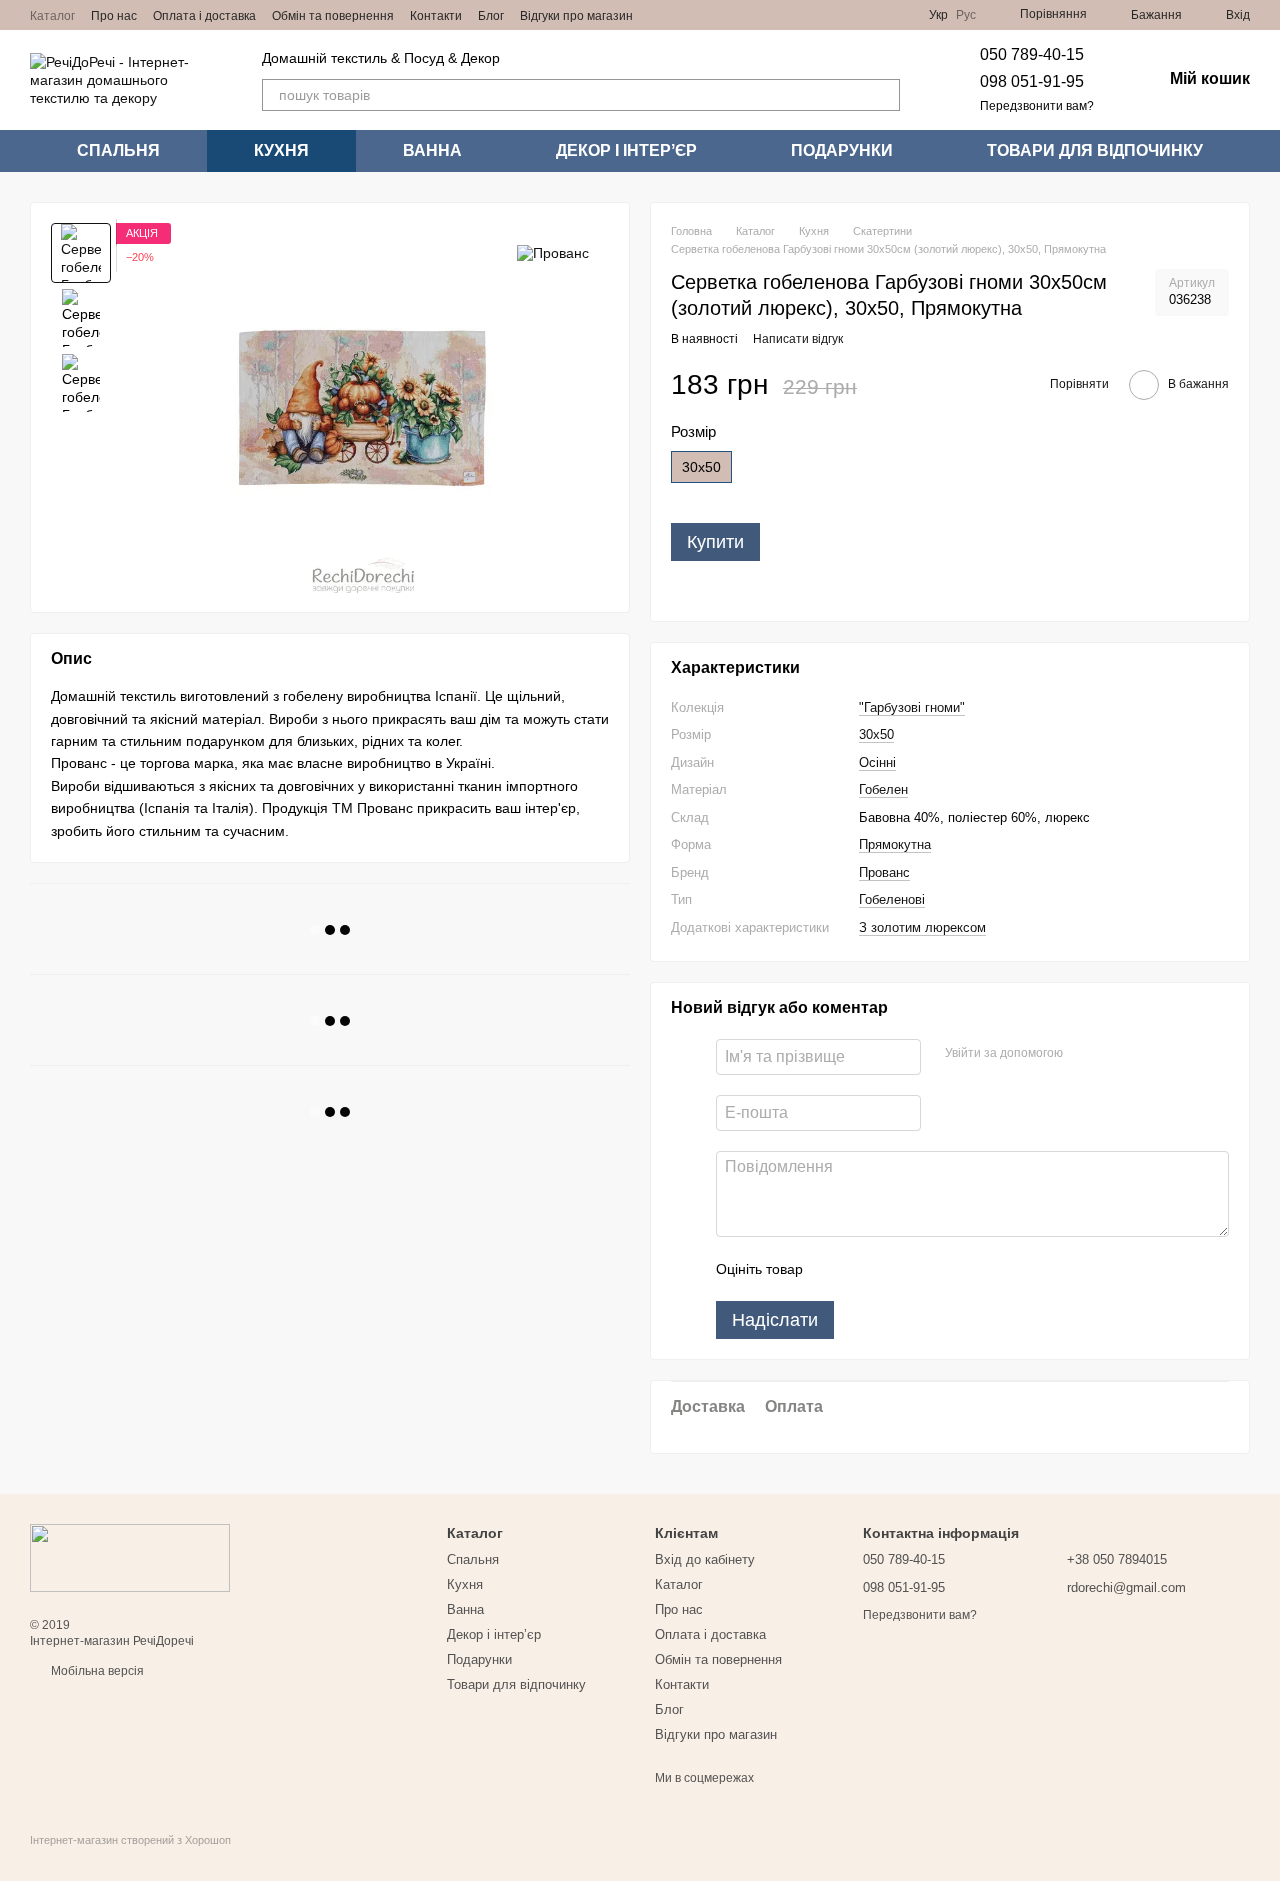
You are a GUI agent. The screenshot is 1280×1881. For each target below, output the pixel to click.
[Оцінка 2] (868, 1269)
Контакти (436, 16)
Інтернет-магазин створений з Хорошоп (130, 1840)
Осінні (877, 762)
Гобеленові (892, 899)
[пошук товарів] (884, 95)
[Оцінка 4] (932, 1269)
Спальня (118, 150)
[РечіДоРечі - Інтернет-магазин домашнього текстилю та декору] (130, 1557)
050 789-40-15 (1032, 54)
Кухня (281, 150)
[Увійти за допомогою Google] (1117, 1054)
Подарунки (842, 150)
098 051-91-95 (1032, 81)
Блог (491, 16)
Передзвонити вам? (1037, 106)
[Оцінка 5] (964, 1269)
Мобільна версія (96, 1671)
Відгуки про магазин (576, 16)
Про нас (114, 16)
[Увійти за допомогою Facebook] (1085, 1054)
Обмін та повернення (333, 16)
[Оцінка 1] (836, 1269)
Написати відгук (798, 339)
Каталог (52, 16)
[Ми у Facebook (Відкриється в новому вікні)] (661, 15)
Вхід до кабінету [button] (705, 1559)
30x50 (876, 734)
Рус (966, 15)
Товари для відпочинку (1095, 150)
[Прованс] (553, 252)
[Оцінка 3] (900, 1269)
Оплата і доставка (204, 16)
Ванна (432, 150)
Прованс (884, 872)
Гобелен (883, 789)
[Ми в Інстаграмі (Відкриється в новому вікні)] (685, 15)
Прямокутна (895, 844)
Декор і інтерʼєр (626, 150)
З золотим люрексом (922, 927)
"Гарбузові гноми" (912, 707)
